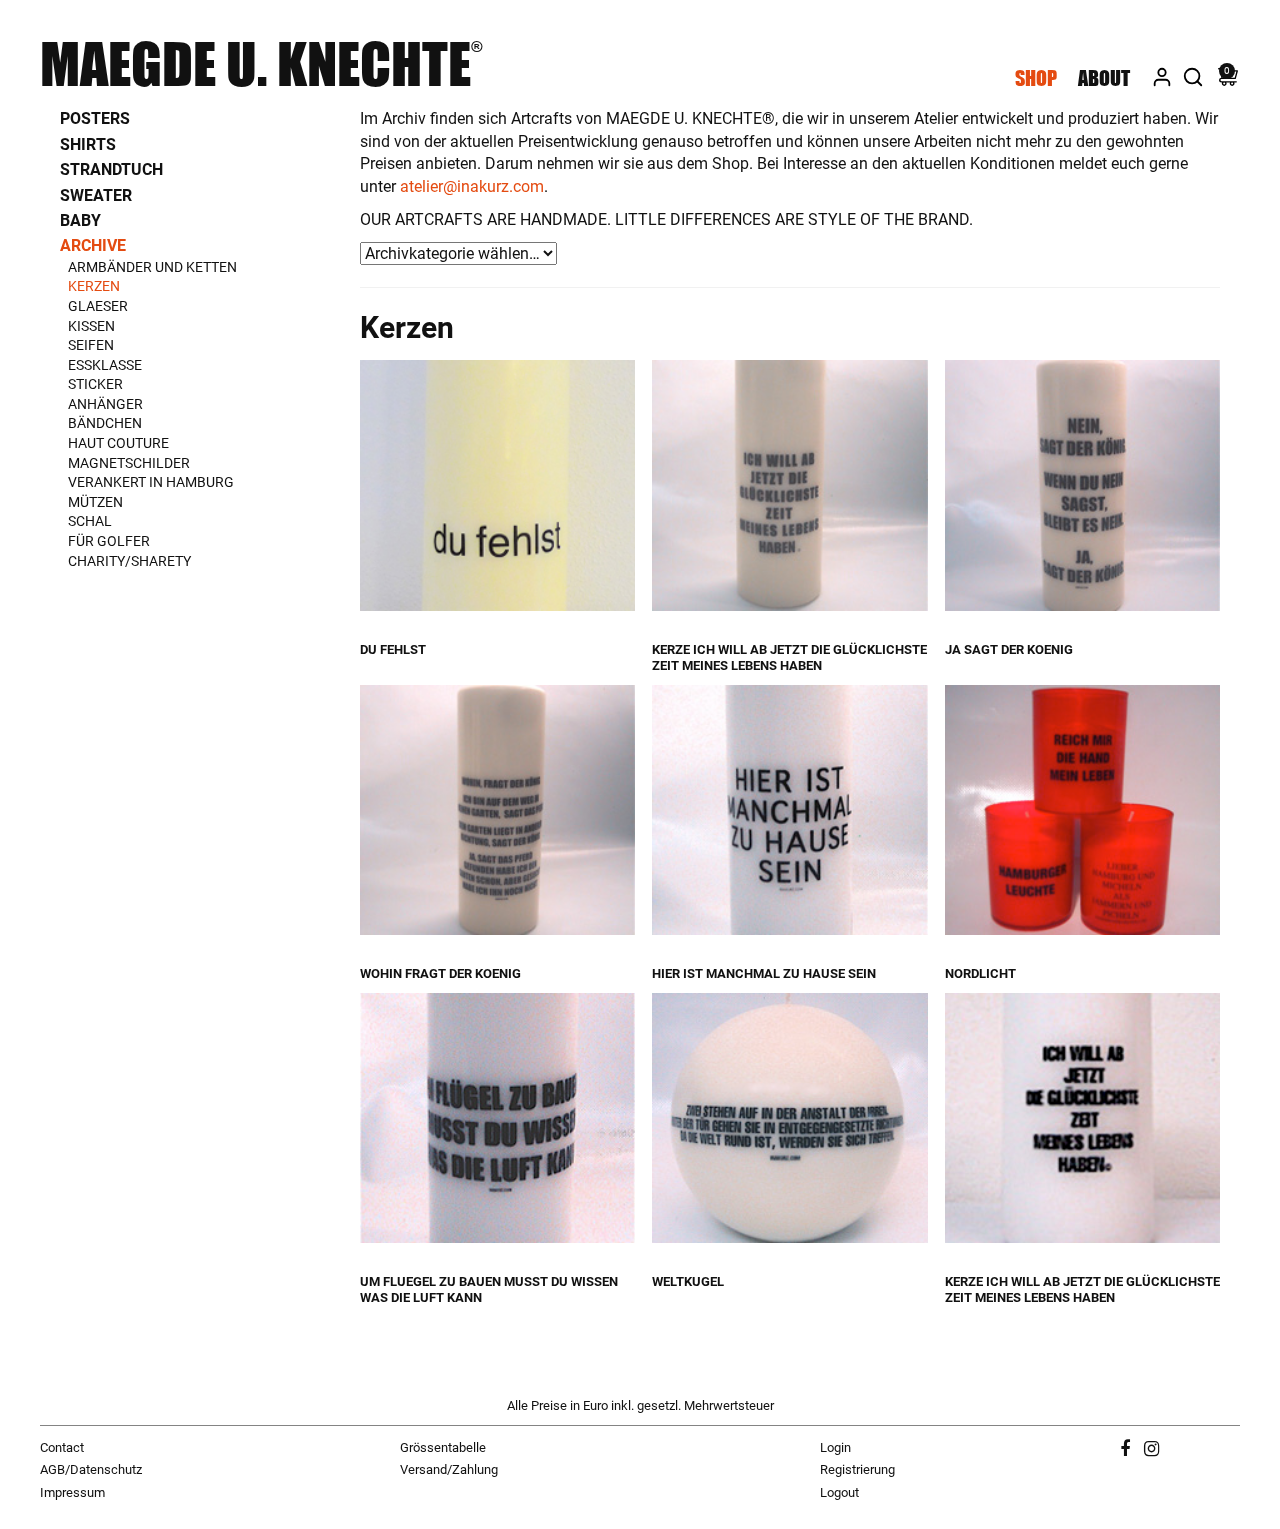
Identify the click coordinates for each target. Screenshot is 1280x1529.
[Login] (1162, 74)
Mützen (95, 502)
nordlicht (980, 973)
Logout (839, 1492)
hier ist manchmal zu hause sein (764, 973)
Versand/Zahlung (449, 1469)
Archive (93, 245)
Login (835, 1447)
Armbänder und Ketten (152, 267)
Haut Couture (118, 443)
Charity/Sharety (129, 561)
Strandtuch (111, 169)
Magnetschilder (129, 463)
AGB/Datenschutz (91, 1469)
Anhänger (105, 404)
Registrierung (857, 1469)
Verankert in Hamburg (151, 482)
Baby (80, 220)
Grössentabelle (443, 1447)
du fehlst (393, 649)
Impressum (72, 1492)
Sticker (95, 384)
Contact (62, 1447)
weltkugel (688, 1281)
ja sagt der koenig (1009, 649)
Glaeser (98, 306)
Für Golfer (109, 541)
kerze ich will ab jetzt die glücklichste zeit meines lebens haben (789, 657)
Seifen (91, 345)
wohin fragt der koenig (440, 973)
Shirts (88, 144)
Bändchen (105, 423)
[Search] (1193, 74)
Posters (95, 118)
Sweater (96, 195)
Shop (1036, 78)
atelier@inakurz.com (472, 186)
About (1104, 78)
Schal (90, 521)
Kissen (91, 326)
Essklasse (105, 365)
